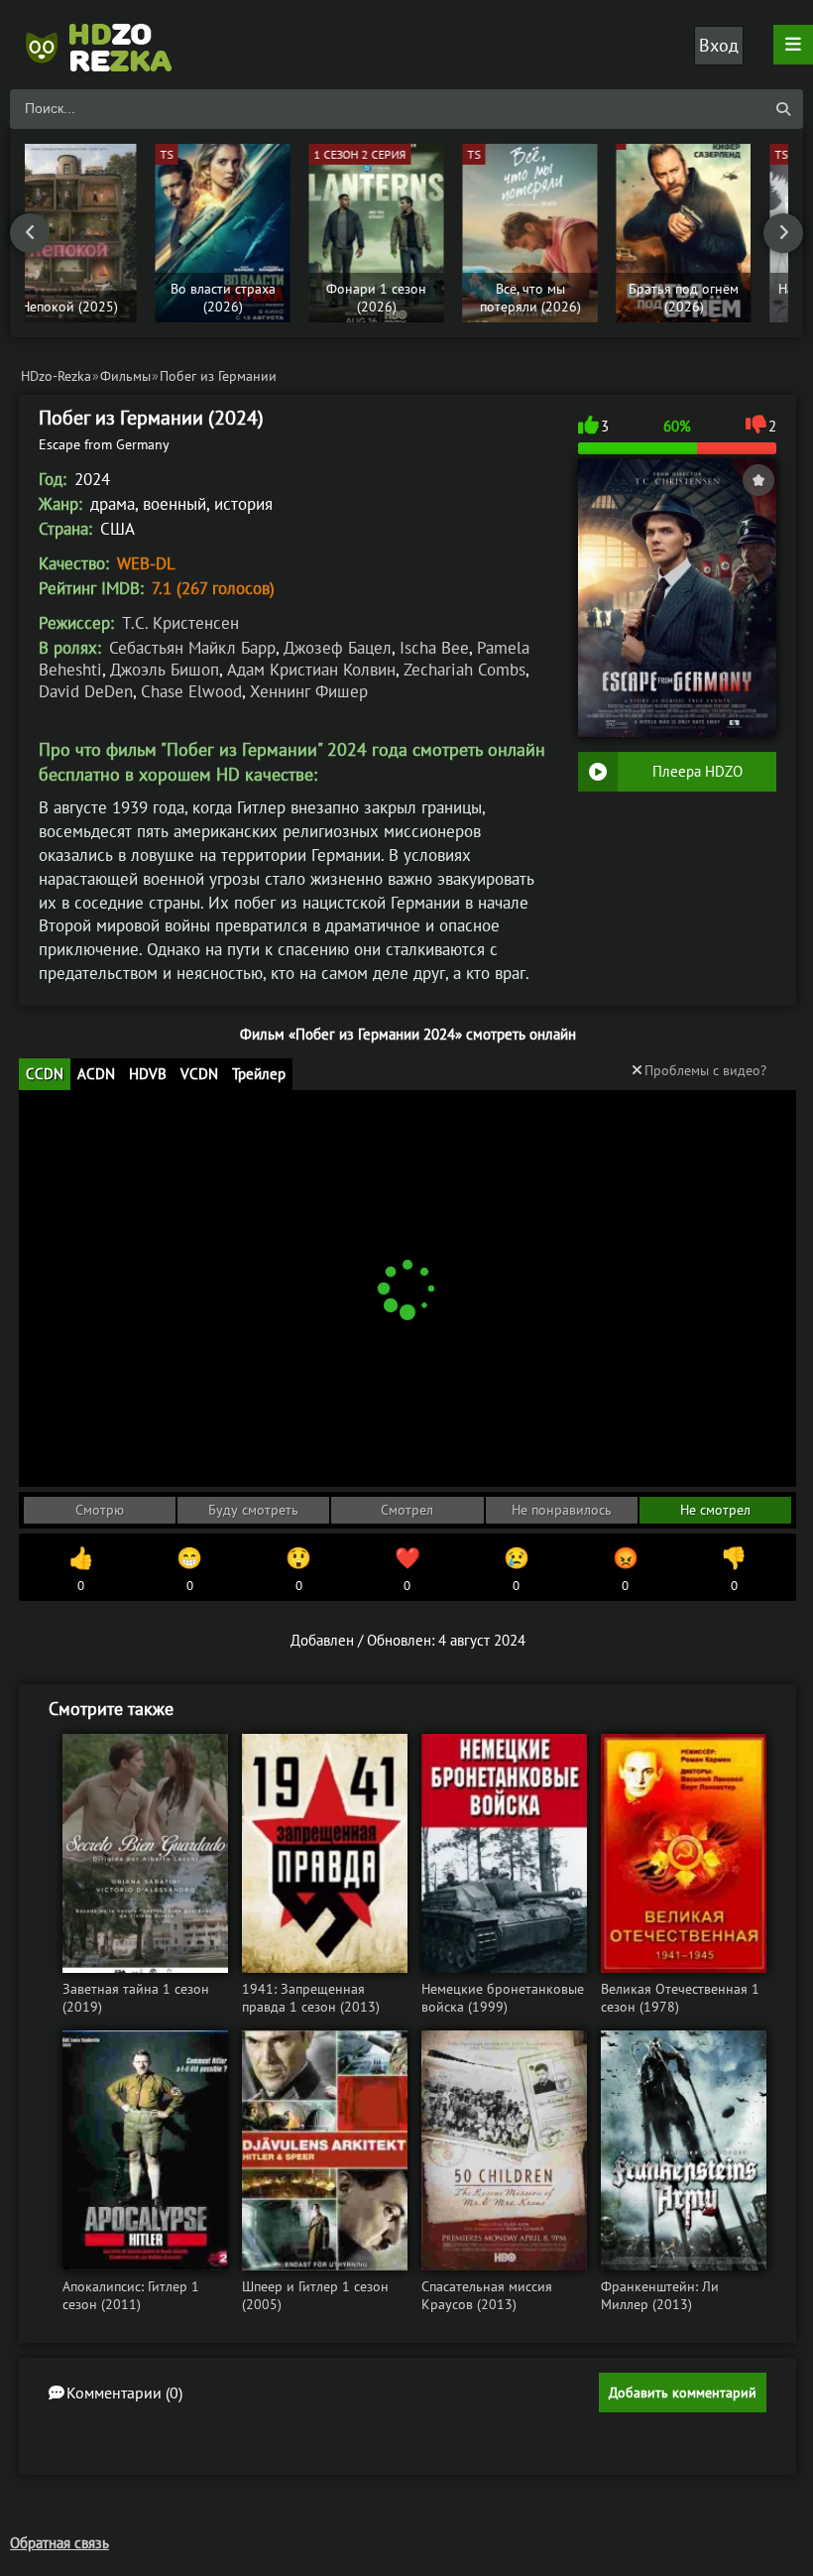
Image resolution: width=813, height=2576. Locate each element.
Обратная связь (59, 2543)
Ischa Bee (434, 648)
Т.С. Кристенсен (180, 623)
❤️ (407, 1569)
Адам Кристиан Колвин (311, 670)
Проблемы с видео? (705, 1070)
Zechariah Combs (465, 670)
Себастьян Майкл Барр (192, 648)
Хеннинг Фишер (309, 691)
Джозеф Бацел (338, 648)
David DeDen (86, 691)
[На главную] (109, 45)
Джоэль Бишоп (165, 670)
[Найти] (783, 109)
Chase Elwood (191, 691)
